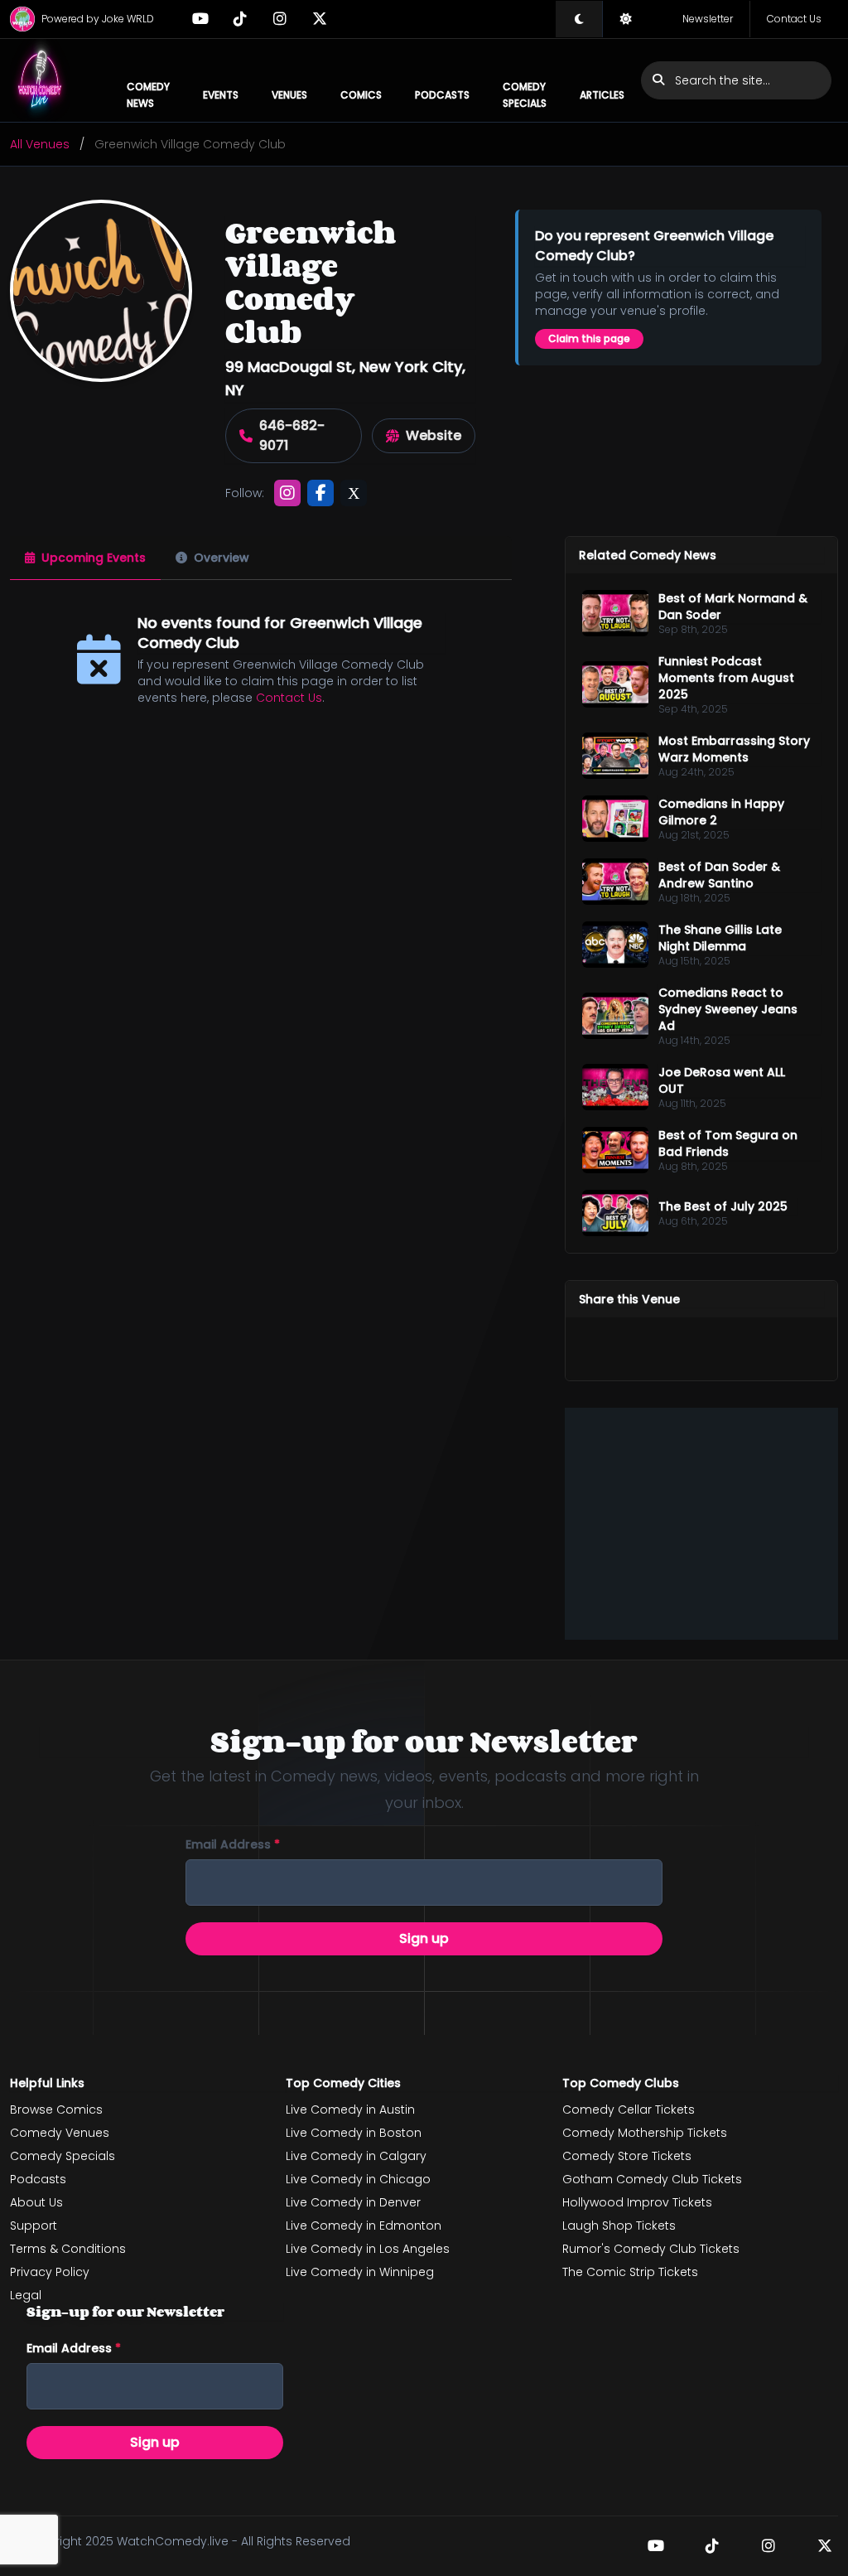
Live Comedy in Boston (354, 2133)
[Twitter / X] (320, 19)
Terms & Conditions (68, 2249)
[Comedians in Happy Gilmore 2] (615, 819)
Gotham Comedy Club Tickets (652, 2179)
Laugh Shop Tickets (619, 2226)
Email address (233, 1844)
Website (434, 435)
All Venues (40, 144)
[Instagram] (280, 19)
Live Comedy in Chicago (358, 2179)
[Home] (40, 80)
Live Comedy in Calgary (356, 2156)
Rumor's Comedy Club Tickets (651, 2249)
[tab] (85, 558)
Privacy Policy (50, 2272)
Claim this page (589, 338)
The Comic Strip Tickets (630, 2272)
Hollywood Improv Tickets (637, 2202)
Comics (361, 95)
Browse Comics (56, 2110)
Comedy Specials (525, 95)
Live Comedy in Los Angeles (368, 2249)
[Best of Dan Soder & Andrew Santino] (615, 882)
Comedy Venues (60, 2133)
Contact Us (794, 19)
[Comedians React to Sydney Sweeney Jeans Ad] (615, 1016)
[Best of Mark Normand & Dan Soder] (615, 613)
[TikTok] (240, 19)
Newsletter (708, 19)
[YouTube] (200, 19)
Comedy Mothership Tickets (645, 2133)
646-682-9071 (292, 435)
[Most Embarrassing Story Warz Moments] (615, 756)
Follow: (245, 493)
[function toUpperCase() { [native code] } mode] (579, 19)
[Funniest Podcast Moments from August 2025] (615, 684)
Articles (602, 95)
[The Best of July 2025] (615, 1213)
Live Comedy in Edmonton (364, 2226)
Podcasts (442, 95)
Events (221, 95)
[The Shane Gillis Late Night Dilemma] (615, 945)
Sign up (424, 1938)
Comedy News (148, 95)
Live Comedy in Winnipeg (360, 2272)
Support (34, 2226)
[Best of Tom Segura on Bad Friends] (615, 1150)
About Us (36, 2202)
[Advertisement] (701, 1524)
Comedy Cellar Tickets (629, 2110)
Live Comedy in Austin (350, 2110)
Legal (26, 2295)
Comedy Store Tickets (627, 2156)
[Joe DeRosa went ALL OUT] (615, 1087)
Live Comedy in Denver (353, 2202)
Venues (289, 95)
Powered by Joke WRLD (98, 19)
